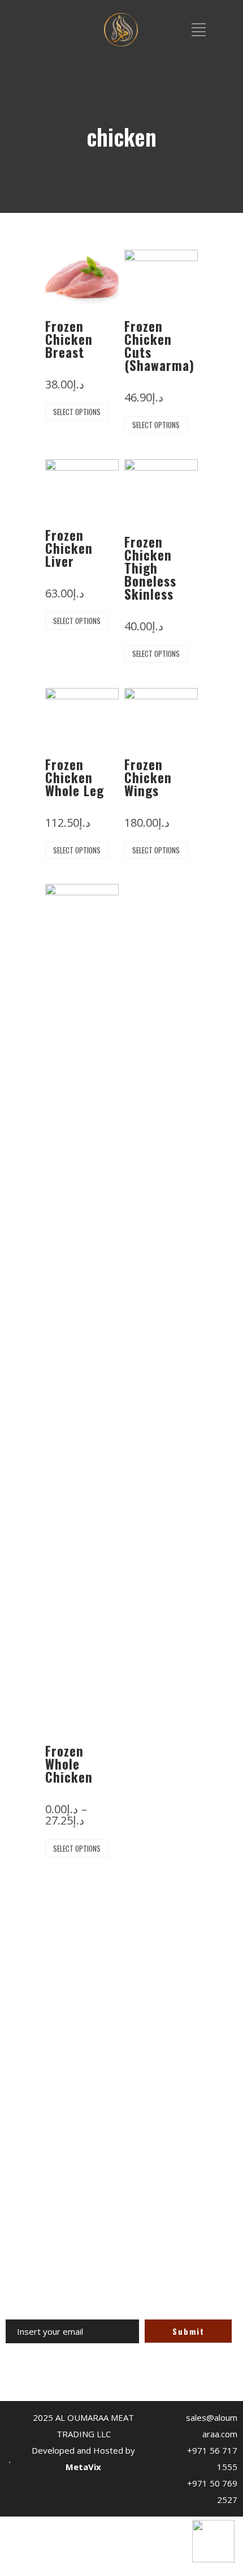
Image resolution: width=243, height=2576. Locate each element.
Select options (77, 412)
